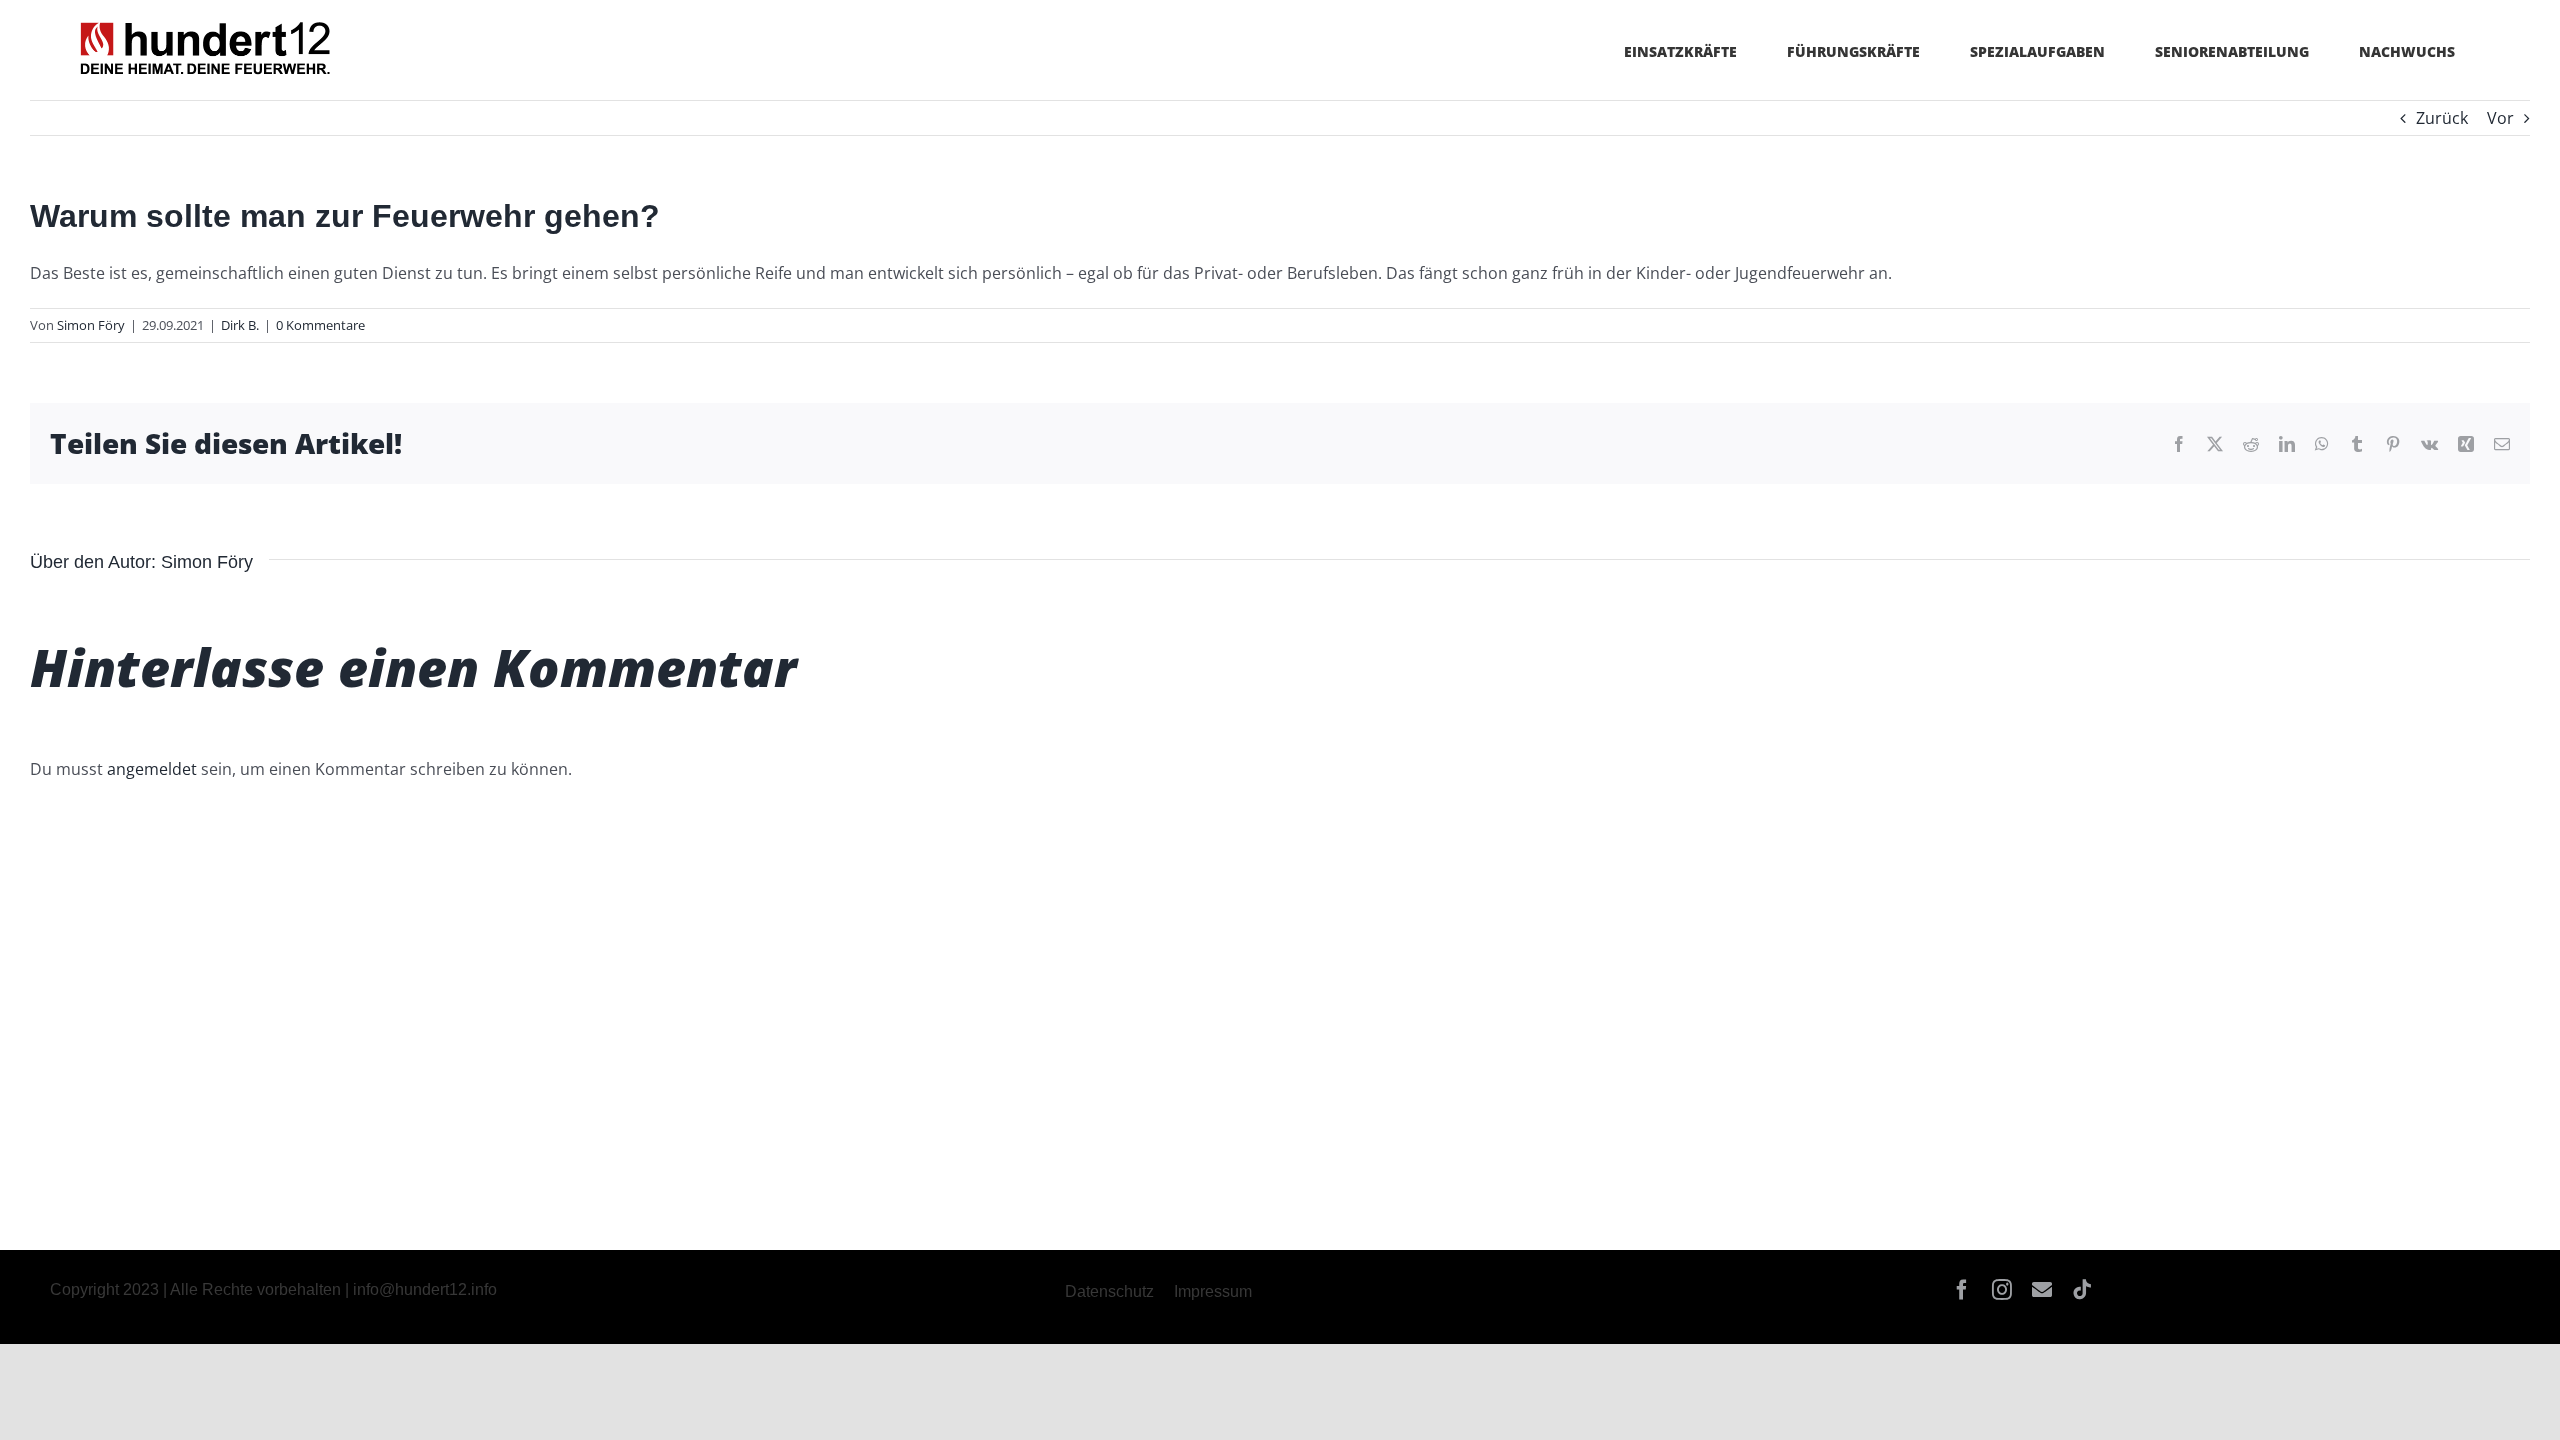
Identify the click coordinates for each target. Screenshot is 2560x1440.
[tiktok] (2082, 1290)
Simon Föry (91, 325)
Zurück (2442, 118)
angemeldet (152, 769)
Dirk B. (240, 325)
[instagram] (2002, 1290)
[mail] (2042, 1290)
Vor (2500, 118)
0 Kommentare (320, 325)
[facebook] (1962, 1290)
